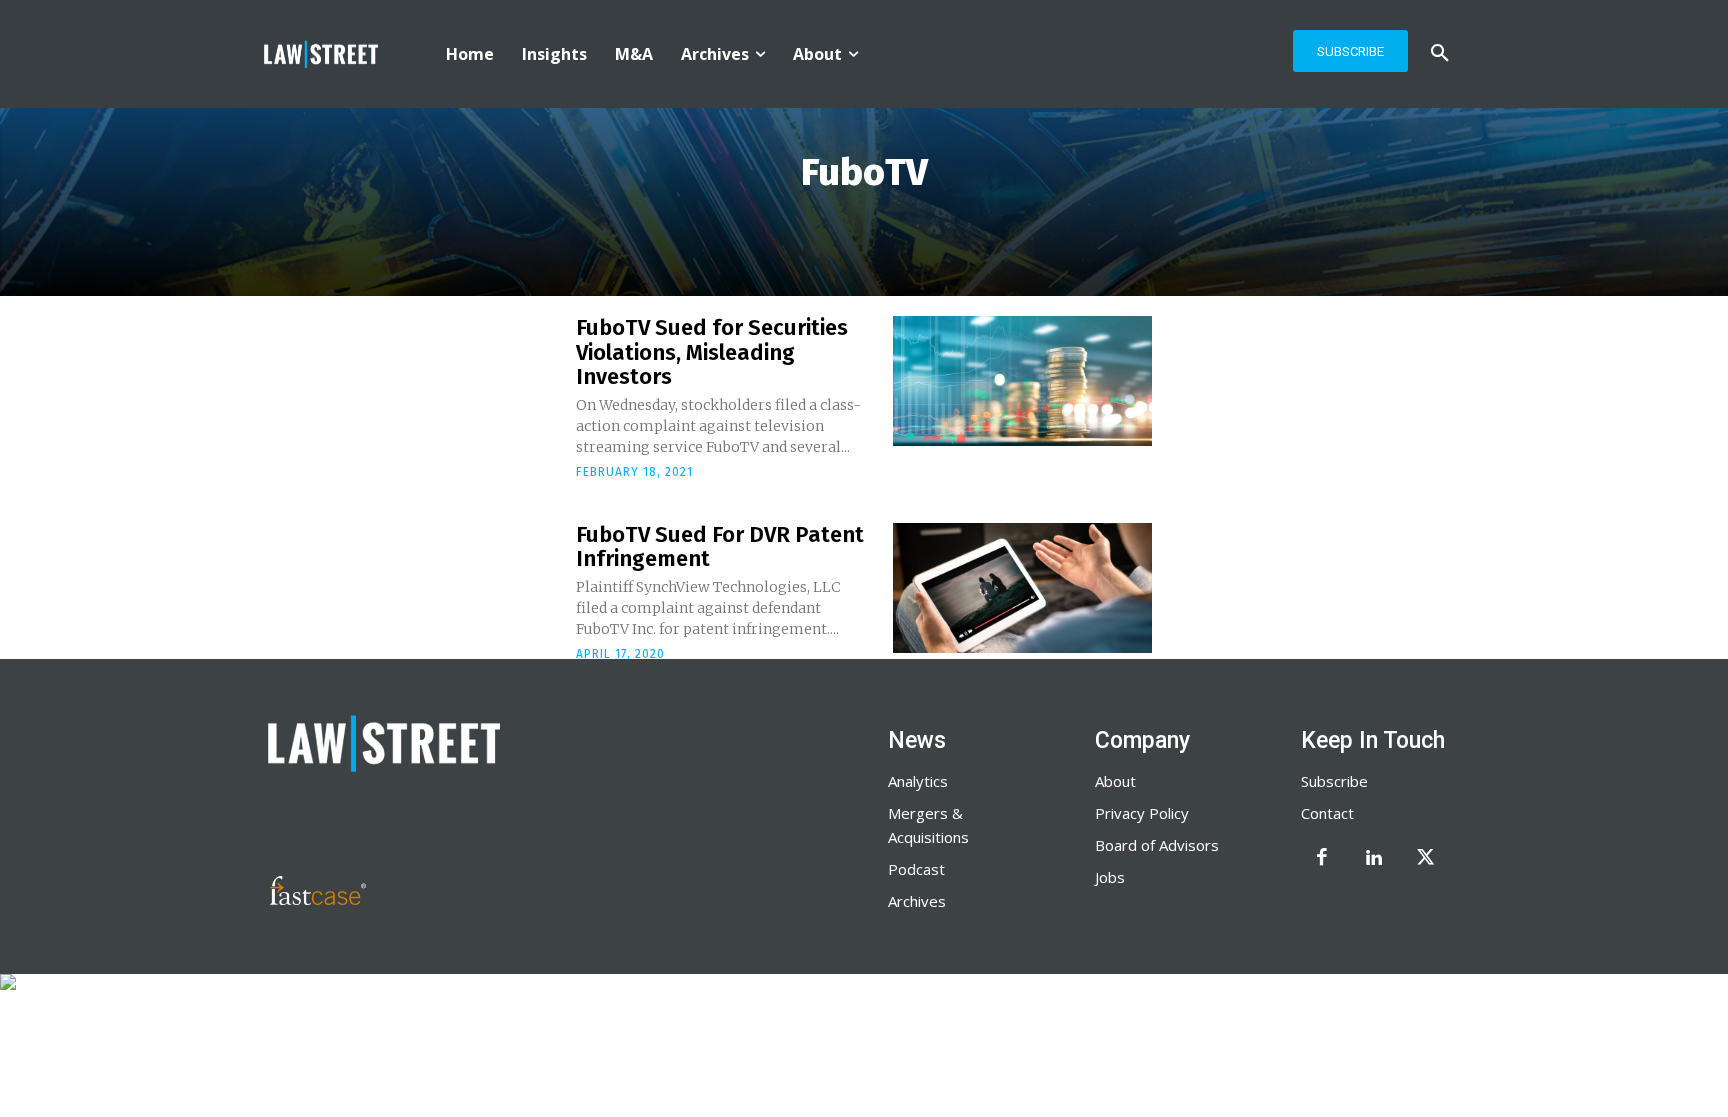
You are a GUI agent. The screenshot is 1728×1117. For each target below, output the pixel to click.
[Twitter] (1426, 859)
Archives (917, 901)
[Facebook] (1322, 859)
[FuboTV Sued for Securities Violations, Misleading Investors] (1022, 381)
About (1115, 781)
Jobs (1110, 877)
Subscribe (1334, 781)
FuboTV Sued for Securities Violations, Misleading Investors (712, 351)
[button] (1440, 54)
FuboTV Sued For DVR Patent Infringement (720, 546)
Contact (1327, 813)
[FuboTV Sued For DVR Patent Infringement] (1022, 588)
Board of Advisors (1157, 845)
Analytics (918, 781)
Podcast (916, 869)
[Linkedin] (1374, 859)
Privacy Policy (1142, 813)
